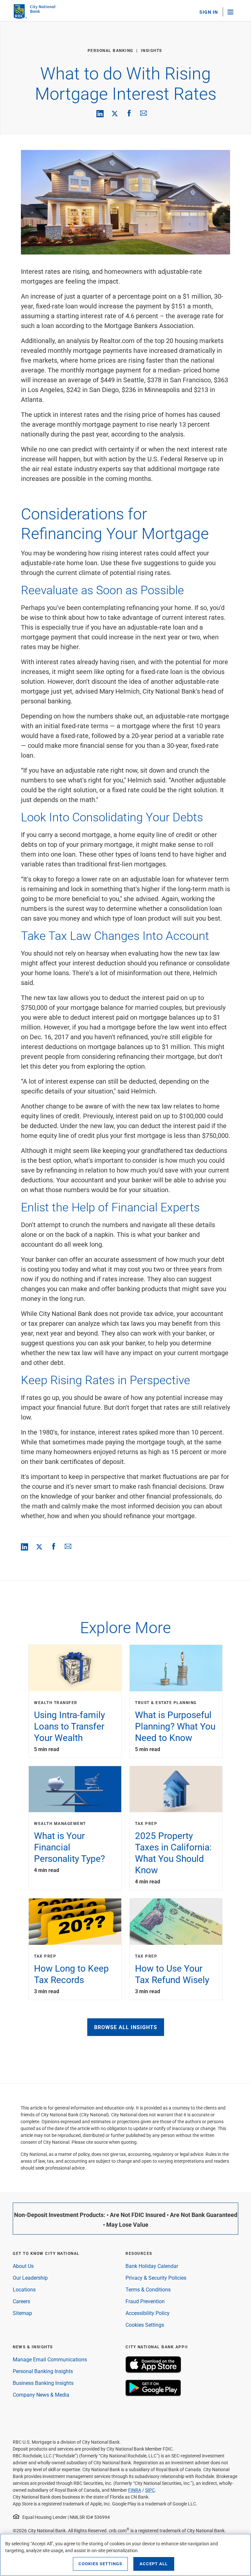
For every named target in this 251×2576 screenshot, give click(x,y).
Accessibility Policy (148, 2313)
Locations (24, 2289)
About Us (23, 2266)
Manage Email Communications (50, 2359)
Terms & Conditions (148, 2289)
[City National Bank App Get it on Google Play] (153, 2394)
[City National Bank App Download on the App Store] (153, 2371)
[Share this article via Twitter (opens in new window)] (115, 113)
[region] (125, 2555)
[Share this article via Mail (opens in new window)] (143, 113)
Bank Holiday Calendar (152, 2266)
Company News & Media (41, 2395)
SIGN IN (209, 12)
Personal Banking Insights (43, 2371)
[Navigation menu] (233, 12)
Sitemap (22, 2313)
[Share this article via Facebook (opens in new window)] (129, 113)
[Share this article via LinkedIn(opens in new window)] (100, 114)
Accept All (154, 2564)
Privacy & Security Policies (156, 2278)
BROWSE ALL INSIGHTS (126, 2027)
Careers (21, 2301)
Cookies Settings (145, 2325)
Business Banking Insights (43, 2383)
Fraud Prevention (145, 2301)
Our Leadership (30, 2278)
